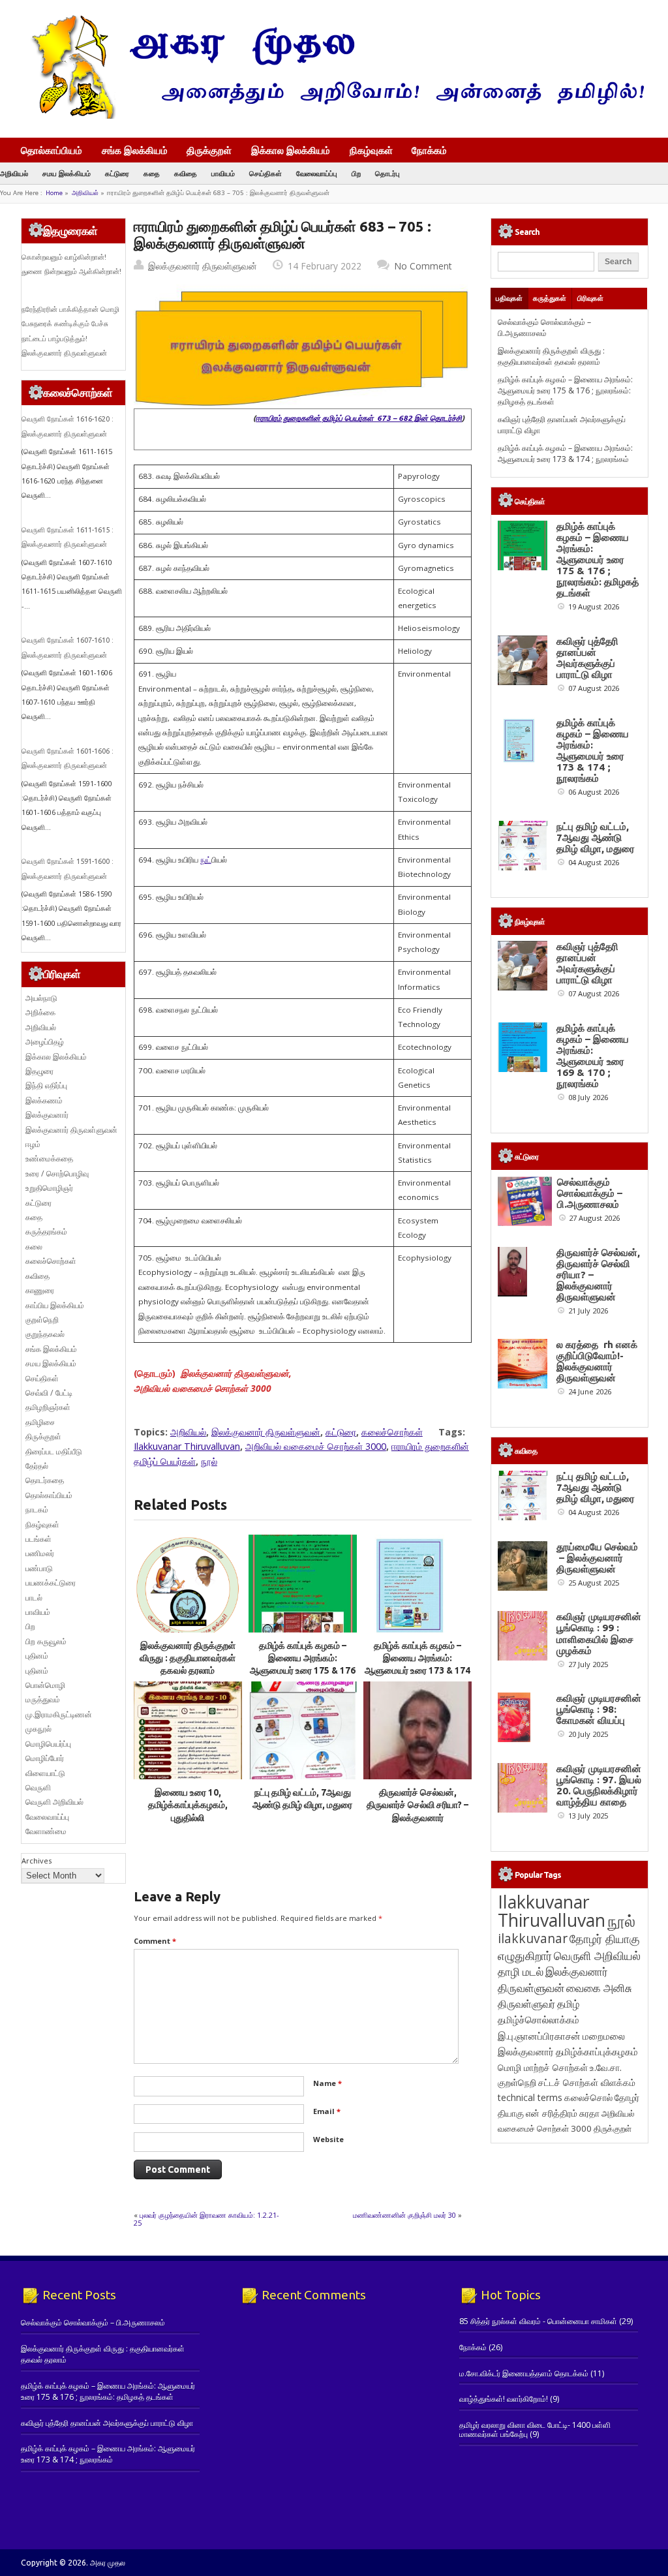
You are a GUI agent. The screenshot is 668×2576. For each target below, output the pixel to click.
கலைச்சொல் (588, 2097)
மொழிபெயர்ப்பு (48, 1744)
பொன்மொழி (45, 1685)
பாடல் (34, 1598)
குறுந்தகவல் (45, 1334)
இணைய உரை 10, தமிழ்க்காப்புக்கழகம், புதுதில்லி (188, 1805)
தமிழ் (568, 2004)
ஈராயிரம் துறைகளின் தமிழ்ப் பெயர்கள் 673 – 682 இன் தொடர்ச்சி (359, 418)
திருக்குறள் (209, 150)
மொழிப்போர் (45, 1758)
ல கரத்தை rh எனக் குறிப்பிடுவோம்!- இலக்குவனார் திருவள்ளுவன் (597, 1361)
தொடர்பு (387, 173)
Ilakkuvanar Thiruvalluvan (187, 1446)
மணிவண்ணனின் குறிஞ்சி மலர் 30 (404, 2215)
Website (328, 2139)
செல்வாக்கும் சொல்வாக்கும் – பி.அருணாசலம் (544, 328)
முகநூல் (38, 1729)
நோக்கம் (429, 151)
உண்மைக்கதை (49, 1158)
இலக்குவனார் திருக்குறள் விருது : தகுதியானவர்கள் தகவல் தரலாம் (188, 1658)
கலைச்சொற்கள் (392, 1432)
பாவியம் (223, 173)
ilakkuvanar (533, 1938)
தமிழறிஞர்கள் (48, 1407)
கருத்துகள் (550, 298)
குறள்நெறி (42, 1320)
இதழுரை (39, 1071)
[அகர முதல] (332, 116)
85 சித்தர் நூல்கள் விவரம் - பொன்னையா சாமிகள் (538, 2321)
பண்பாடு (39, 1568)
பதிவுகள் (509, 298)
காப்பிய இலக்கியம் (55, 1305)
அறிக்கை (40, 1012)
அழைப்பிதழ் (45, 1042)
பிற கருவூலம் (46, 1641)
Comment (155, 1941)
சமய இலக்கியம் (67, 173)
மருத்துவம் (43, 1699)
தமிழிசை (40, 1422)
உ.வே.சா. (606, 2067)
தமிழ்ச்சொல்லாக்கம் (539, 2019)
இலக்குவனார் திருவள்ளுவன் (203, 266)
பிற (356, 173)
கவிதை (186, 173)
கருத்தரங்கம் (46, 1232)
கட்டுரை (117, 173)
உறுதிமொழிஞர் (49, 1188)
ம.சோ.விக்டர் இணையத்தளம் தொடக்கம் (524, 2373)
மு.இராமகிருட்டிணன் (59, 1714)
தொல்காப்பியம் (52, 150)
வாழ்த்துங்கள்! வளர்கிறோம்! (504, 2399)
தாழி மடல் (521, 1971)
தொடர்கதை (45, 1480)
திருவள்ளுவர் (526, 2003)
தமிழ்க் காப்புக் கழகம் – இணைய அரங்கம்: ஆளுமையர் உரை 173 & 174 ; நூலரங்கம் (565, 453)
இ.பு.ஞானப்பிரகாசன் (539, 2036)
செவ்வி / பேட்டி (49, 1393)
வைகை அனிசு (599, 1988)
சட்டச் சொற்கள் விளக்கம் (587, 2082)
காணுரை (40, 1290)
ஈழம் (33, 1144)
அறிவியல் (14, 173)
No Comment (423, 266)
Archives (37, 1861)
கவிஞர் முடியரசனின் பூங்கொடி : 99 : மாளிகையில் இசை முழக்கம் (599, 1633)
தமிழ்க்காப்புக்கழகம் (597, 2052)
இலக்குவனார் (47, 1115)
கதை (152, 173)
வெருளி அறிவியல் (54, 1802)
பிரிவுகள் (590, 298)
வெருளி (38, 1787)
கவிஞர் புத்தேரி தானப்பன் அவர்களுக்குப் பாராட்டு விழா (587, 658)
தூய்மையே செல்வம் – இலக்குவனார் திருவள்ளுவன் (597, 1558)
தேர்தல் (37, 1466)
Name (327, 2083)
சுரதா (589, 2113)
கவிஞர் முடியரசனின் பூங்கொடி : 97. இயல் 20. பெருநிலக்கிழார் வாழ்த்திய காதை (599, 1785)
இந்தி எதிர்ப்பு (46, 1085)
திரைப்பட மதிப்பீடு (54, 1451)
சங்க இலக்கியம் (135, 150)
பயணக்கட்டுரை (51, 1583)
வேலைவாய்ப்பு (317, 173)
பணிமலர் (40, 1553)
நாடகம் (37, 1510)
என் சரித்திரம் (552, 2113)
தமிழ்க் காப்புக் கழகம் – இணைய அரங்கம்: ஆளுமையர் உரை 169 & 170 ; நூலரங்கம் (593, 1056)
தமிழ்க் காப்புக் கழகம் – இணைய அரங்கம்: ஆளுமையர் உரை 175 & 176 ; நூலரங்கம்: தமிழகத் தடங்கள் (303, 1671)
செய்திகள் (266, 173)
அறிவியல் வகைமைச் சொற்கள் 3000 (316, 1446)
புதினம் (37, 1656)
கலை (34, 1247)
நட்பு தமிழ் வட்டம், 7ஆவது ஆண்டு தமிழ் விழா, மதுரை (596, 837)
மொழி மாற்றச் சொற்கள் (543, 2067)
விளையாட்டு (45, 1773)
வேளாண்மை (46, 1831)
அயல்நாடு (41, 998)
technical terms (530, 2097)
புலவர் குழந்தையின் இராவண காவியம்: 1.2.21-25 (206, 2219)
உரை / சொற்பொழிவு (57, 1173)
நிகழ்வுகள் (371, 150)
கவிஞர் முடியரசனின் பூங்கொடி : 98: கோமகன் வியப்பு (599, 1709)
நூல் (209, 1461)
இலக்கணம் (44, 1100)
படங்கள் (38, 1539)
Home (54, 193)
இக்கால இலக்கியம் (291, 150)
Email (327, 2111)
